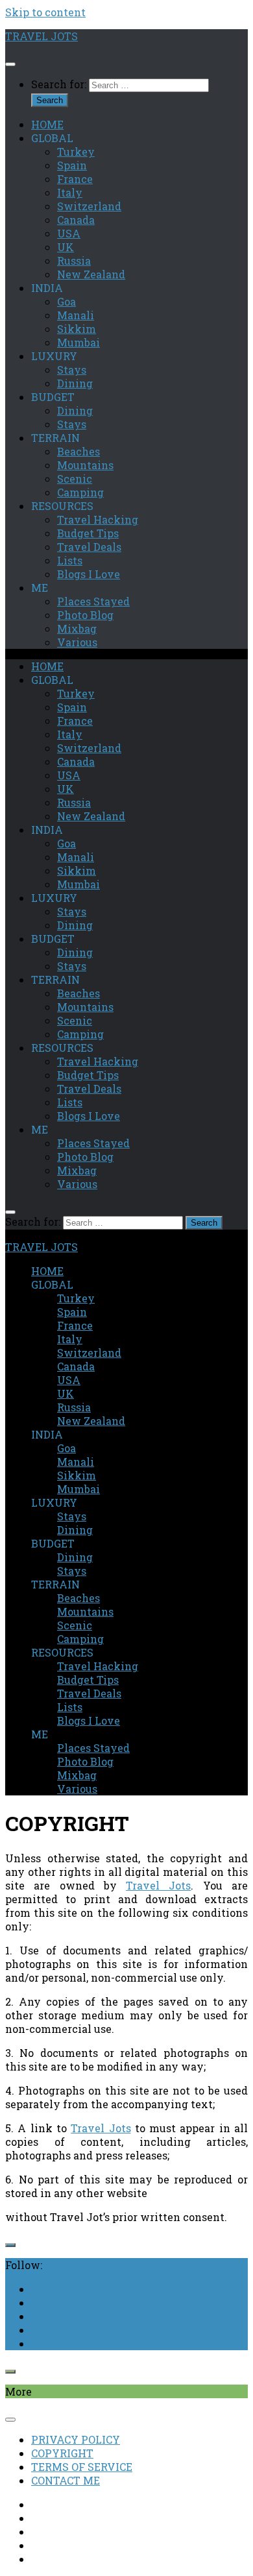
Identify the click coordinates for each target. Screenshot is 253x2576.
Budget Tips (88, 533)
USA (69, 233)
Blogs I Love (89, 574)
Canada (76, 220)
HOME (47, 124)
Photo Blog (85, 615)
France (75, 179)
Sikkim (77, 329)
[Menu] (10, 64)
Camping (80, 492)
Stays (72, 370)
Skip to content (45, 12)
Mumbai (78, 342)
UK (66, 247)
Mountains (85, 465)
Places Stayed (93, 601)
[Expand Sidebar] (10, 2245)
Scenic (75, 479)
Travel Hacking (98, 519)
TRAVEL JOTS (42, 36)
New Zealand (91, 274)
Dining (75, 383)
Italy (70, 192)
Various (77, 642)
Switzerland (89, 206)
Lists (70, 560)
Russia (74, 261)
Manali (76, 315)
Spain (72, 165)
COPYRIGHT (62, 2453)
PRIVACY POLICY (76, 2439)
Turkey (76, 152)
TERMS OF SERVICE (82, 2467)
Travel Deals (89, 547)
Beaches (78, 451)
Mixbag (77, 628)
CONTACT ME (66, 2480)
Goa (66, 301)
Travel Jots (158, 1885)
